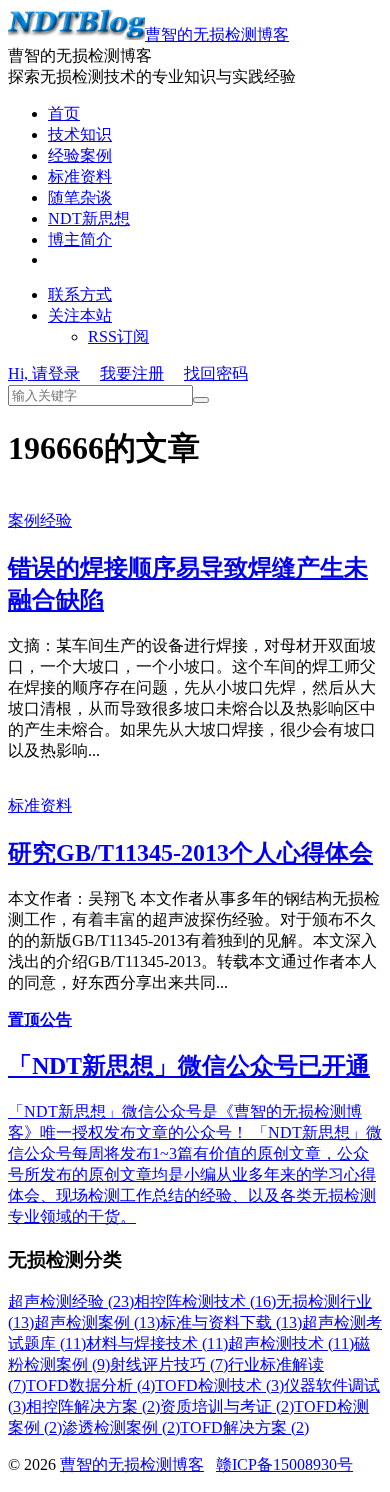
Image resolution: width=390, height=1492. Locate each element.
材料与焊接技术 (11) (157, 1343)
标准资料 (80, 176)
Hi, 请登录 (44, 373)
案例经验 (40, 520)
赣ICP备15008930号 (284, 1464)
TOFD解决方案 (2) (244, 1427)
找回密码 (216, 373)
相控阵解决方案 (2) (93, 1406)
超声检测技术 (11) (291, 1343)
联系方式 (80, 294)
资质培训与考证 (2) (227, 1406)
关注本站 (80, 315)
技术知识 (80, 134)
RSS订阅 (118, 336)
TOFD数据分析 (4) (90, 1385)
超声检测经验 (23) (71, 1301)
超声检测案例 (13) (97, 1322)
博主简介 (80, 239)
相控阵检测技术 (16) (205, 1301)
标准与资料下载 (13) (231, 1322)
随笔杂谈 (80, 197)
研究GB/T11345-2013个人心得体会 (190, 853)
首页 (64, 113)
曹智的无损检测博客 (217, 34)
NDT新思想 (89, 218)
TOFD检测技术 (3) (219, 1385)
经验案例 (80, 155)
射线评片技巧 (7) (169, 1364)
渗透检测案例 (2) (121, 1427)
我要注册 (132, 373)
